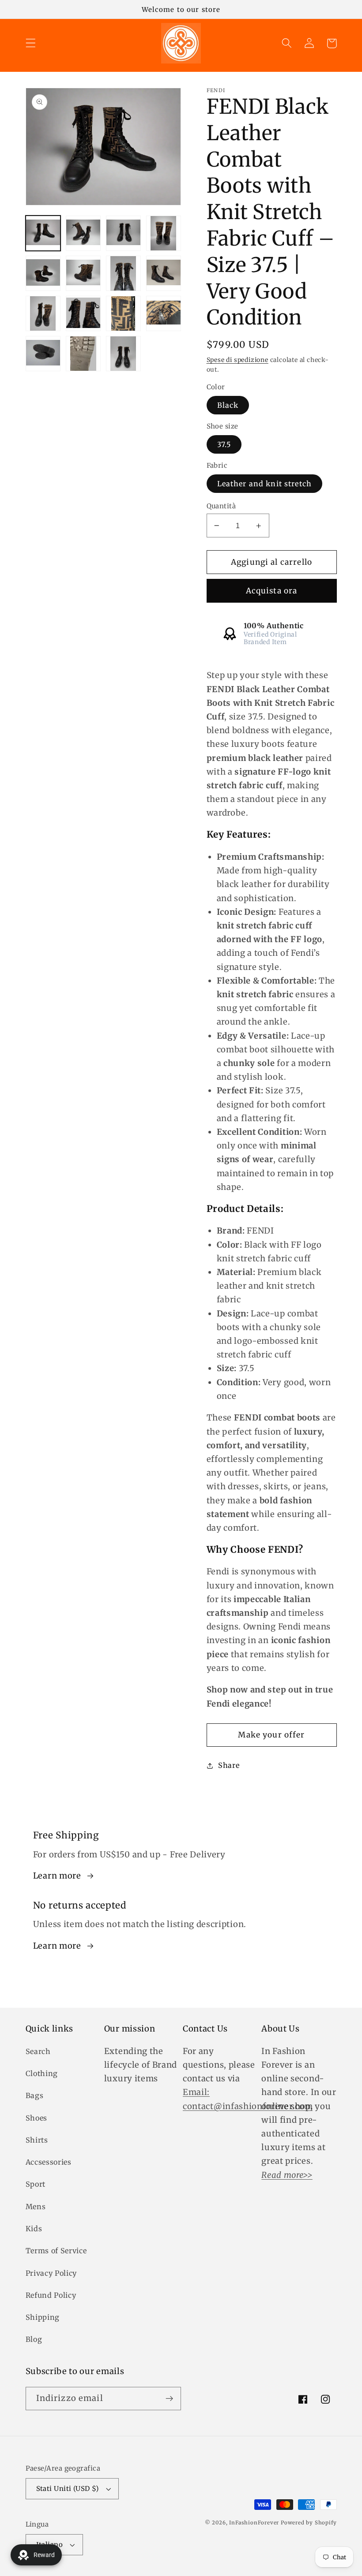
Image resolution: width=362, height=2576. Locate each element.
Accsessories (49, 2162)
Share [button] (229, 1765)
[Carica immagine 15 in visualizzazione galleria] (124, 354)
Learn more (57, 1876)
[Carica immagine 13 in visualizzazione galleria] (43, 354)
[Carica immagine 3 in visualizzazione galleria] (124, 233)
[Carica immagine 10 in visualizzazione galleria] (83, 313)
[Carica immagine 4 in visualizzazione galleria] (164, 233)
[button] (31, 43)
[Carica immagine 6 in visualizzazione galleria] (83, 273)
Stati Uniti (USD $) (68, 2488)
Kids (34, 2229)
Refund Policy (51, 2295)
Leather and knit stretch (265, 484)
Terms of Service (56, 2251)
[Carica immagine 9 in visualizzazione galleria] (43, 313)
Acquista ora (272, 591)
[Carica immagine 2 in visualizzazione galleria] (83, 233)
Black (228, 405)
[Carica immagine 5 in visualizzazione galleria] (43, 273)
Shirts (37, 2140)
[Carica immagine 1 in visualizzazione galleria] (43, 233)
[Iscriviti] (169, 2399)
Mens (36, 2207)
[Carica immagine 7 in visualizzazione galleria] (124, 273)
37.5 (224, 444)
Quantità (221, 506)
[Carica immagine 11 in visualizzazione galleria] (124, 313)
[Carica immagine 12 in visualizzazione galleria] (164, 313)
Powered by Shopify (309, 2523)
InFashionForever (254, 2523)
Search (38, 2051)
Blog (34, 2339)
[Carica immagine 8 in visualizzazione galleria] (164, 273)
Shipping (43, 2317)
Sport (36, 2184)
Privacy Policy (51, 2273)
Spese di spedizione (238, 360)
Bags (35, 2095)
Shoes (36, 2118)
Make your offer (271, 1735)
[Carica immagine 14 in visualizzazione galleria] (83, 354)
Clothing (42, 2073)
